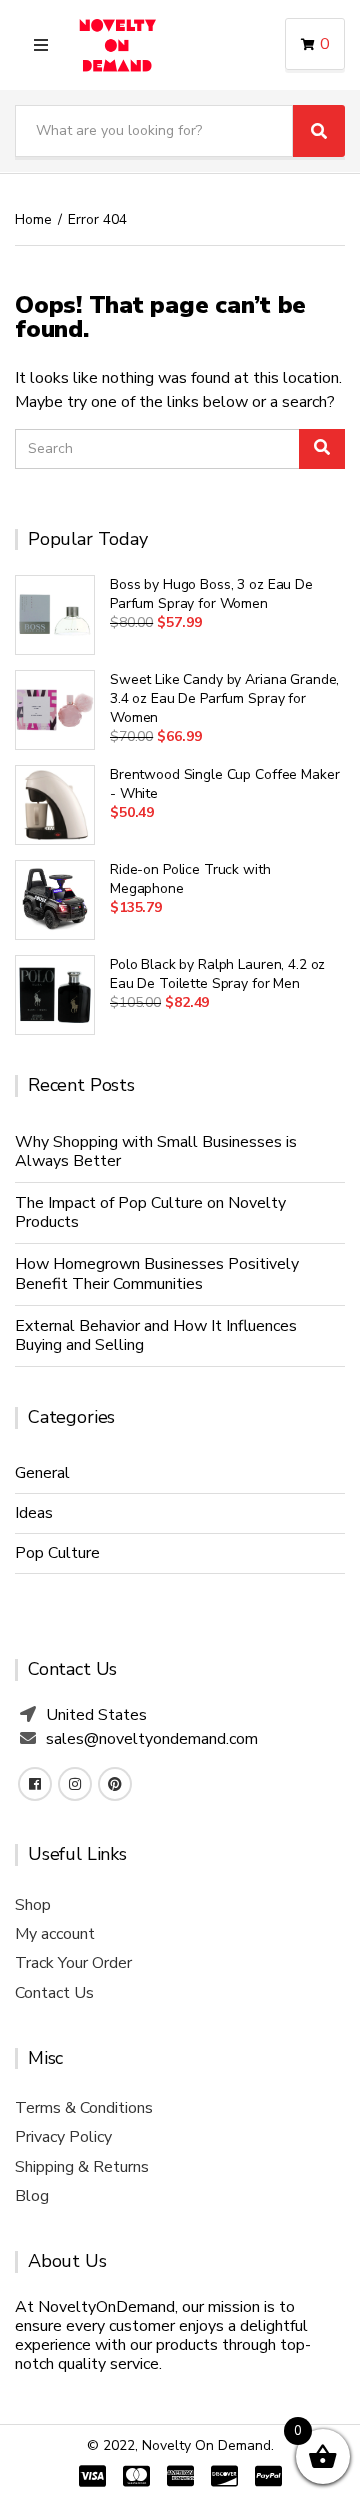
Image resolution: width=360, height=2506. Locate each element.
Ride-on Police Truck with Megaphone (190, 879)
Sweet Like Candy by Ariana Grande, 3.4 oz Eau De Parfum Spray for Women (224, 698)
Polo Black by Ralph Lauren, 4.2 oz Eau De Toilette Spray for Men (217, 974)
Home (33, 219)
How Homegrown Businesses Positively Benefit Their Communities (157, 1273)
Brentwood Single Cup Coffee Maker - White (224, 784)
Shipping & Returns (82, 2167)
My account (55, 1934)
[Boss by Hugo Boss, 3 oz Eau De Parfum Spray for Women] (55, 615)
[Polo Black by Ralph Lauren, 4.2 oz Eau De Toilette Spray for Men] (55, 995)
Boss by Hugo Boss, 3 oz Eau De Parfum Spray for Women (211, 594)
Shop (33, 1905)
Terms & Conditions (84, 2108)
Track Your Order (73, 1963)
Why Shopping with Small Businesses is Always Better (156, 1151)
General (42, 1473)
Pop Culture (57, 1553)
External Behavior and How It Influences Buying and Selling (156, 1335)
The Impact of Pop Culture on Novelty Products (150, 1212)
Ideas (34, 1513)
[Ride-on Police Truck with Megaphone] (55, 900)
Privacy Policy (63, 2137)
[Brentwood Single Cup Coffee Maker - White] (55, 805)
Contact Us (54, 1993)
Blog (32, 2196)
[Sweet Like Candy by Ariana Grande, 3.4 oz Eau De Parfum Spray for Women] (55, 710)
